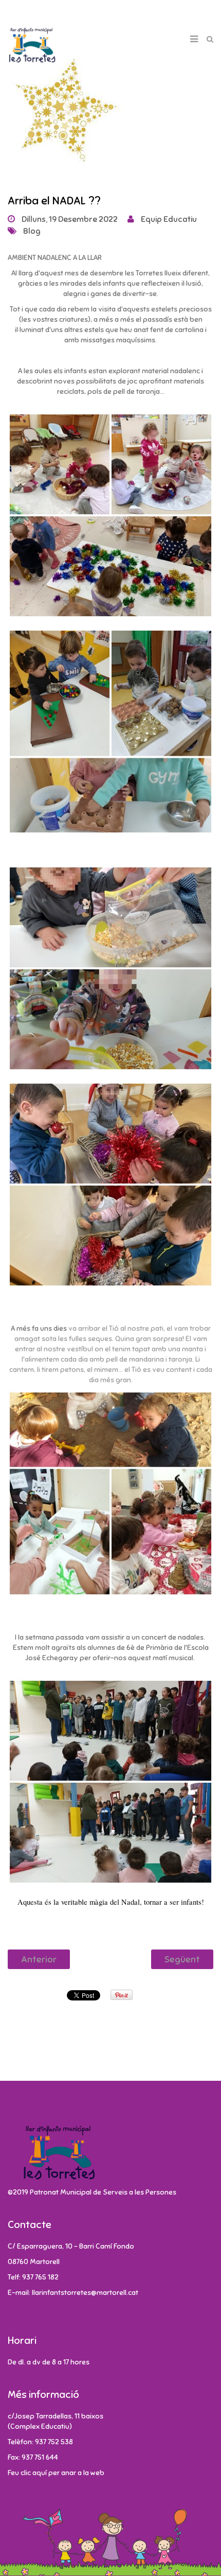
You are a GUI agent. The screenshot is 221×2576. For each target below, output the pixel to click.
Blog (32, 231)
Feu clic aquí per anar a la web (56, 2473)
